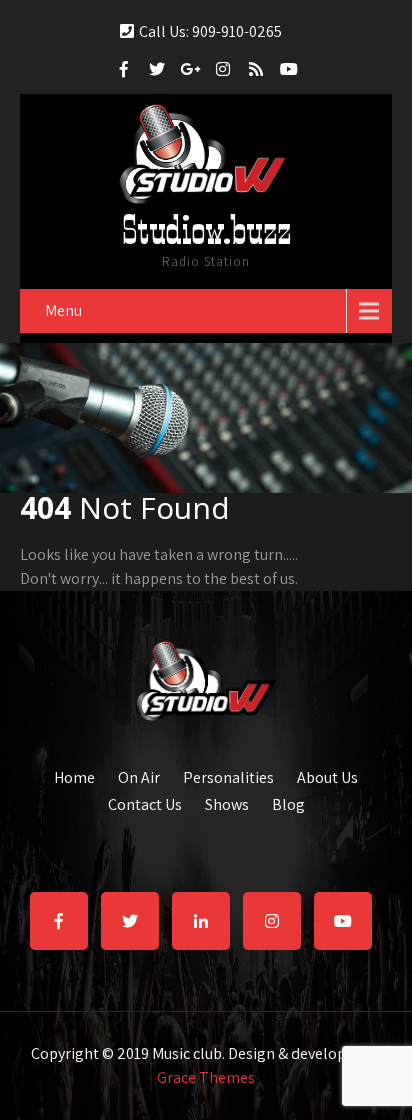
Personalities (228, 775)
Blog (288, 802)
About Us (327, 775)
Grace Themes (206, 1077)
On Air (139, 775)
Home (74, 775)
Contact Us (145, 802)
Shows (227, 802)
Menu (63, 310)
